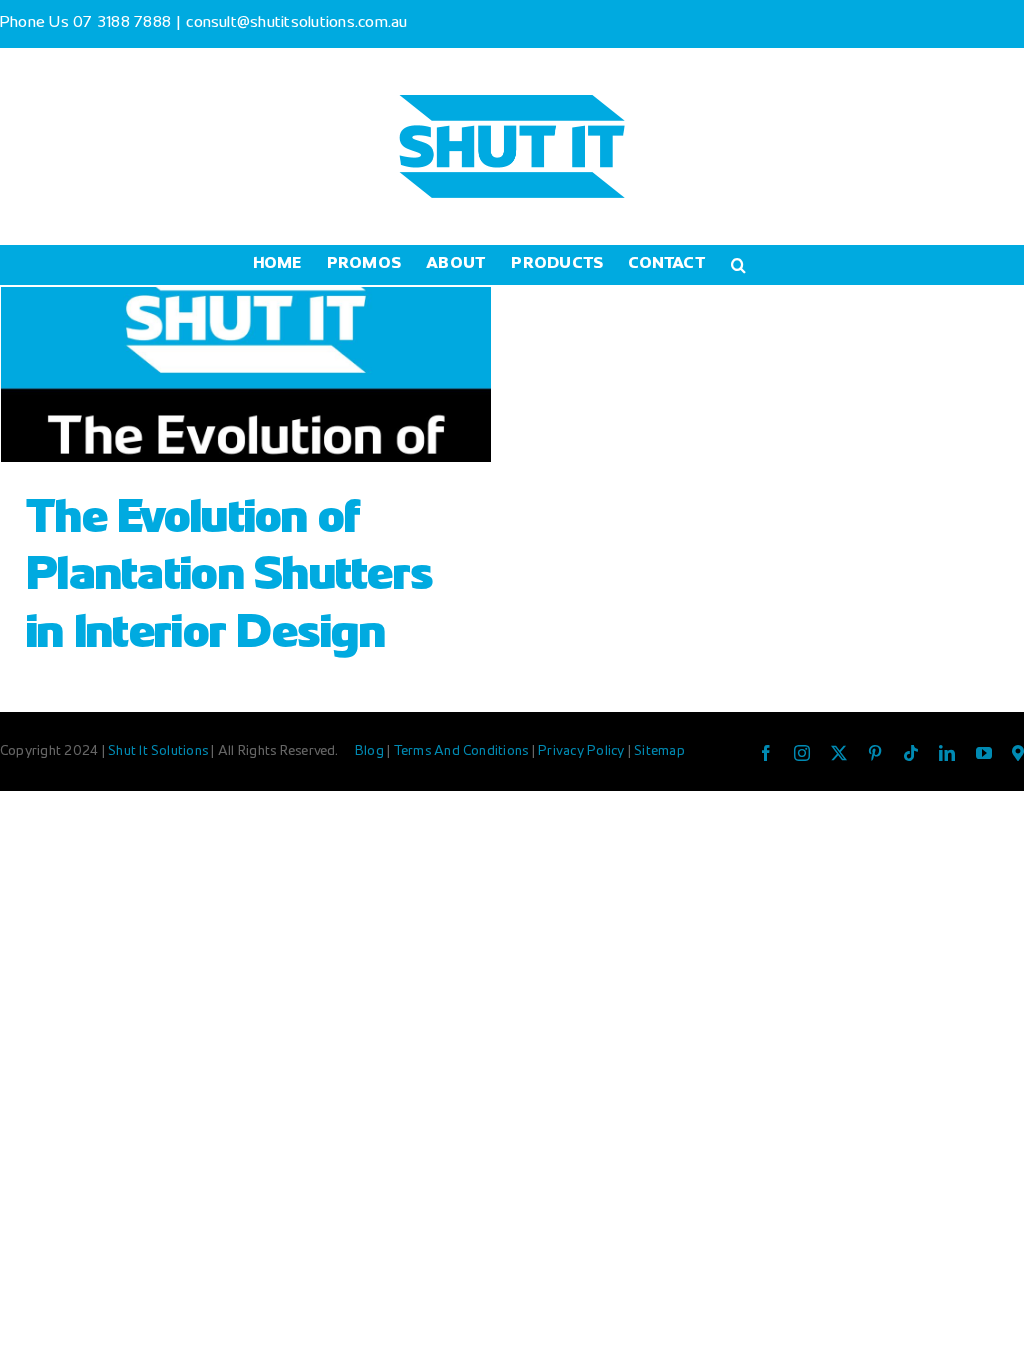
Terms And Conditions (463, 752)
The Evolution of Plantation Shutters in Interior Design (229, 578)
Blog (371, 752)
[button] (738, 265)
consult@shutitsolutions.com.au (296, 23)
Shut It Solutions (158, 752)
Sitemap (659, 752)
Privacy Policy (583, 752)
